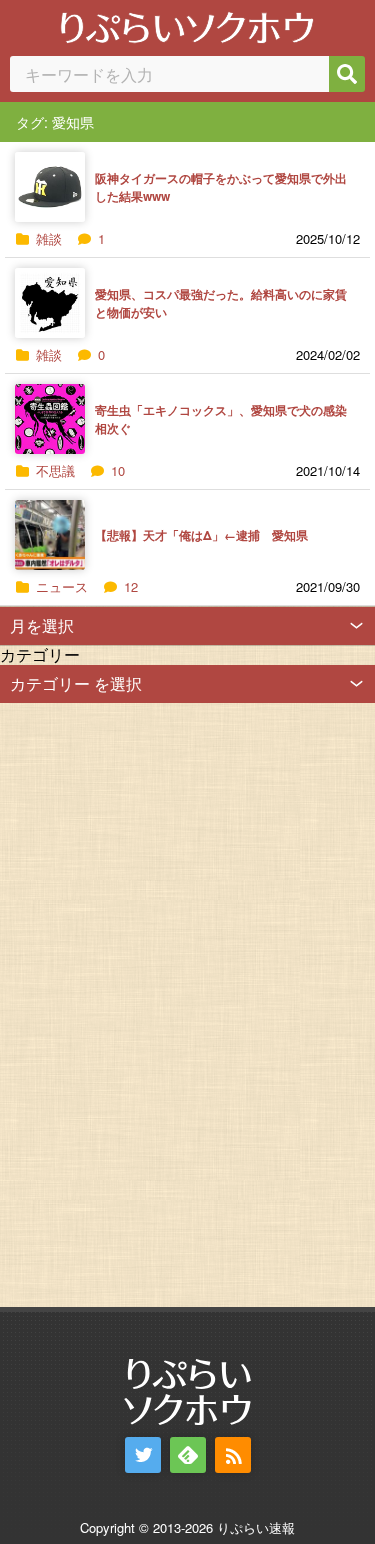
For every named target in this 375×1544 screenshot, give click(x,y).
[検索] (347, 74)
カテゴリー (40, 655)
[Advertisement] (150, 1003)
